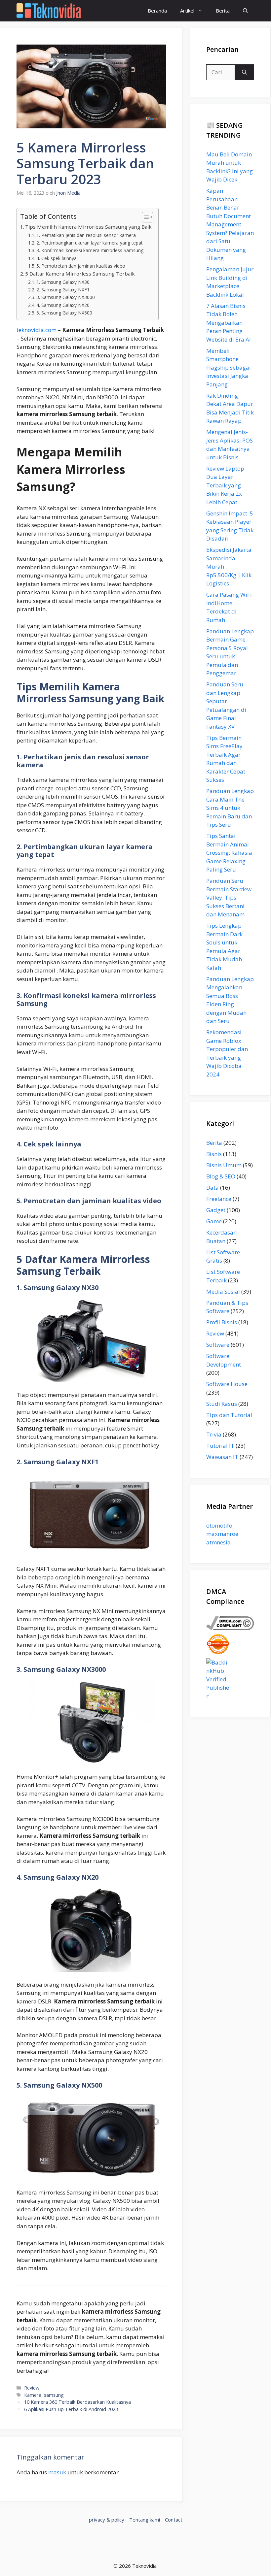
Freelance (219, 1199)
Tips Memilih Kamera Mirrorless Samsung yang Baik (88, 227)
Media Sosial (223, 1291)
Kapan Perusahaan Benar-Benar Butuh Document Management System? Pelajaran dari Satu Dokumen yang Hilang (230, 224)
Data (213, 1188)
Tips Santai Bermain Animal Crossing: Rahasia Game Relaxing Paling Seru (229, 853)
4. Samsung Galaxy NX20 (63, 305)
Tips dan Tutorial (229, 1415)
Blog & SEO (221, 1176)
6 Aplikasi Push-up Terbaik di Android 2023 (71, 2409)
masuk (57, 2472)
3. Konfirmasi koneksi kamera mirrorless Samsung (90, 250)
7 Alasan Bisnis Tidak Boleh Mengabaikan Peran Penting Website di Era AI (229, 323)
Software (218, 1345)
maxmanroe (222, 1534)
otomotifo (219, 1525)
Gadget (216, 1210)
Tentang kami (145, 2520)
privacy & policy (107, 2520)
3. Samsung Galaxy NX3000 (66, 297)
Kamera (33, 2395)
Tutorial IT (220, 1446)
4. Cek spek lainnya (57, 258)
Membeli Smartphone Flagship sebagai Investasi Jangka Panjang (229, 367)
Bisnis (214, 1154)
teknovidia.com (37, 330)
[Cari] (244, 72)
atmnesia (218, 1542)
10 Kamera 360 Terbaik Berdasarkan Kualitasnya (77, 2402)
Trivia (214, 1434)
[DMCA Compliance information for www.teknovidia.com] (230, 1628)
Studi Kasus (222, 1404)
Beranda (157, 11)
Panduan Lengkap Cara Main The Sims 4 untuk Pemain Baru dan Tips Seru (230, 808)
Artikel (187, 11)
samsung (54, 2395)
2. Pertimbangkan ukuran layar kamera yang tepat (90, 243)
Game (214, 1221)
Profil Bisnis (222, 1322)
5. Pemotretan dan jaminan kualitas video (81, 266)
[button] (245, 11)
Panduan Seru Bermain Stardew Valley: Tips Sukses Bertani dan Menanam (229, 897)
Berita (223, 11)
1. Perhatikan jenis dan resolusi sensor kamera (86, 235)
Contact (174, 2520)
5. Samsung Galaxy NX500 (64, 313)
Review (32, 2388)
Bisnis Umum (224, 1165)
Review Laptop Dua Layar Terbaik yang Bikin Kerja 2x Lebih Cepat (225, 485)
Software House (227, 1384)
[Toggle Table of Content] (144, 217)
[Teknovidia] (49, 11)
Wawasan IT (222, 1457)
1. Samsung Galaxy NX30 (63, 282)
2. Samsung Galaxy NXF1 (63, 290)
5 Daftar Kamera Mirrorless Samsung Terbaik (80, 274)
